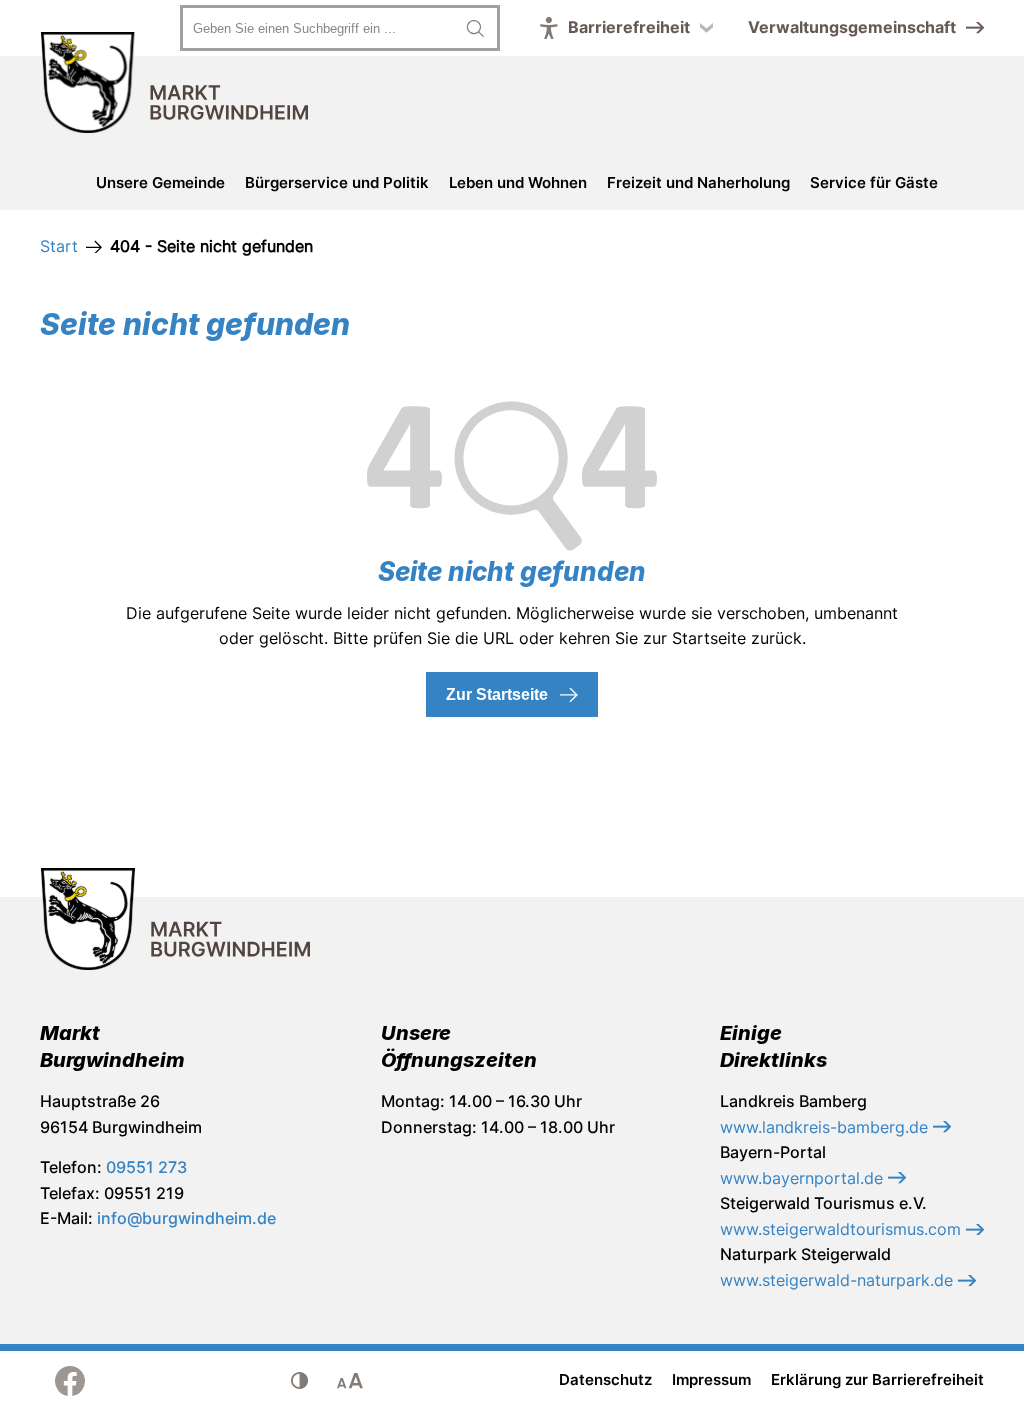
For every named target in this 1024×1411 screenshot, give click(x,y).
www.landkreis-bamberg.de (826, 1127)
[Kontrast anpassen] (300, 1381)
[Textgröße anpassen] (350, 1381)
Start (59, 246)
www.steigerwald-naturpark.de (839, 1280)
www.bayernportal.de (804, 1178)
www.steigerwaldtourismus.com (843, 1229)
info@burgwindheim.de (186, 1218)
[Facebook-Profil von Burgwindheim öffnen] (70, 1381)
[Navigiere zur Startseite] (175, 86)
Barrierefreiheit (629, 27)
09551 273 (146, 1167)
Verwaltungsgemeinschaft (852, 27)
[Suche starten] (475, 28)
